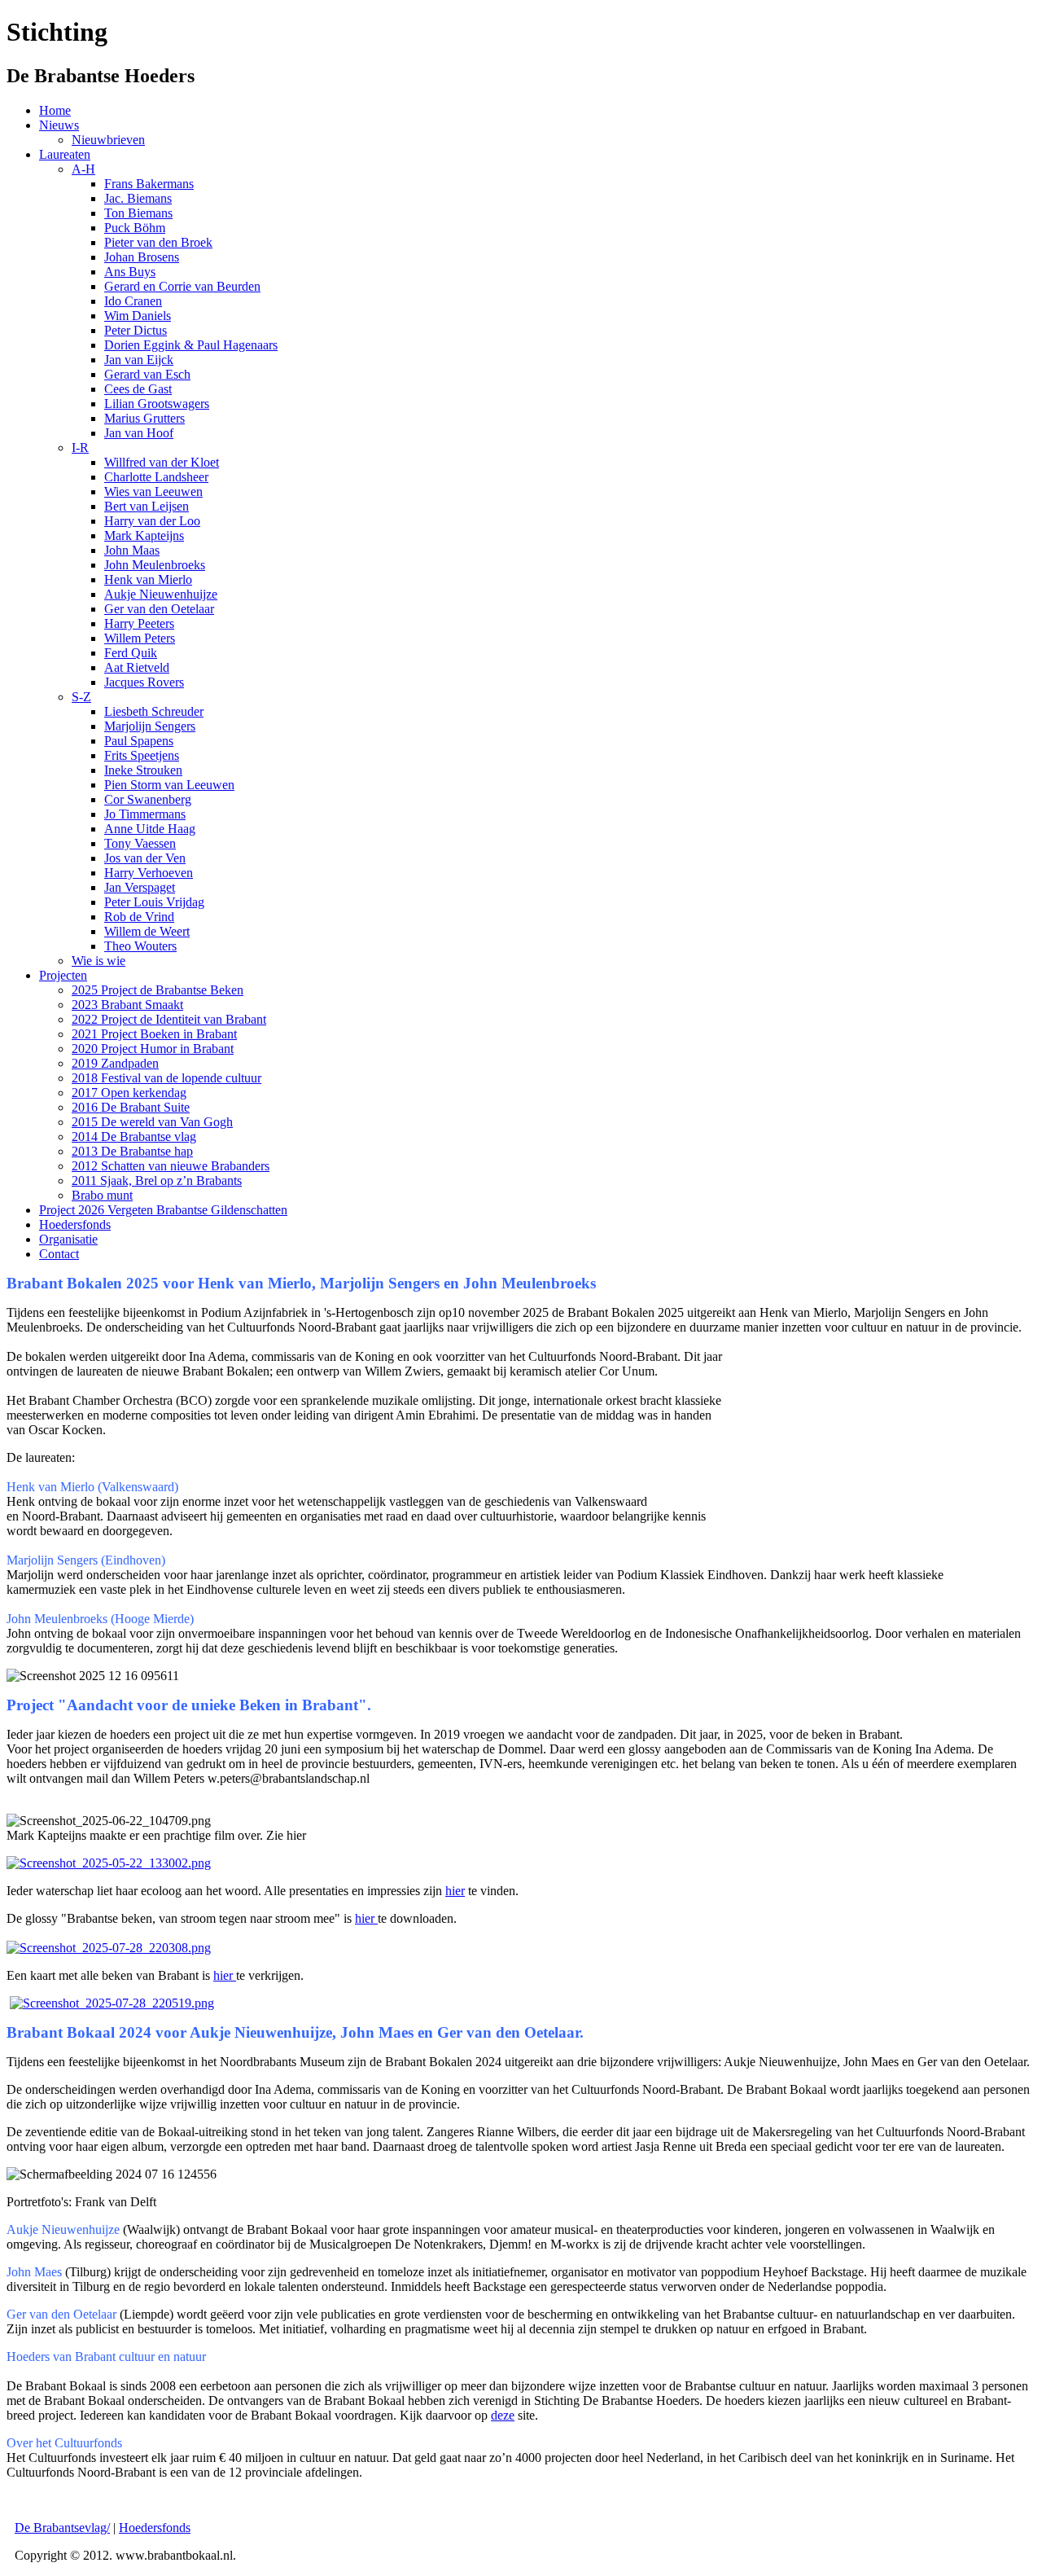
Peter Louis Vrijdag (154, 902)
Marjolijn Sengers (150, 726)
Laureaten (65, 154)
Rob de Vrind (139, 917)
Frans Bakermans (149, 184)
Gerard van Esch (147, 374)
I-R (80, 448)
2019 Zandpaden (115, 1063)
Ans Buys (130, 272)
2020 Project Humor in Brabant (153, 1049)
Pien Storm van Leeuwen (169, 785)
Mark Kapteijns (144, 535)
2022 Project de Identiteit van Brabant (169, 1019)
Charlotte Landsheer (156, 477)
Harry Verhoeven (149, 873)
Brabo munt (102, 1195)
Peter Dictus (136, 330)
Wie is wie (99, 961)
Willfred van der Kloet (162, 462)
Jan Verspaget (140, 887)
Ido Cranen (133, 301)
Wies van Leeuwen (153, 492)
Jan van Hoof (139, 433)
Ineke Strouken (143, 770)
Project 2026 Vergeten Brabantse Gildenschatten (163, 1210)
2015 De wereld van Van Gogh (152, 1122)
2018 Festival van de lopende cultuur (166, 1078)
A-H (83, 169)
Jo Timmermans (145, 814)
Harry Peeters (139, 623)
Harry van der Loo (152, 521)
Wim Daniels (138, 316)
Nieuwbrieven (108, 140)
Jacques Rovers (144, 682)
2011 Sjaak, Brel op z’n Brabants (157, 1180)
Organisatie (68, 1239)
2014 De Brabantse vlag (134, 1137)
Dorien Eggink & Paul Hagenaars (191, 345)
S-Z (81, 697)
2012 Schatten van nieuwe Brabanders (171, 1166)
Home (55, 110)
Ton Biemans (138, 213)
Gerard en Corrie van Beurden (182, 286)
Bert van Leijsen (147, 506)
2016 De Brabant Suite (131, 1107)
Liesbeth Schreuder (154, 711)
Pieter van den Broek (158, 242)
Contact (59, 1254)
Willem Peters (140, 638)
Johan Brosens (142, 257)
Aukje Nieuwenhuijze (161, 594)
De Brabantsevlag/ (62, 2528)
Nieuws (59, 125)
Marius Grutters (144, 418)
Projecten (63, 975)
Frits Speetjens (142, 755)
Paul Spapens (139, 741)
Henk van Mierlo (148, 579)
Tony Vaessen (140, 843)
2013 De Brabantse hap (132, 1151)
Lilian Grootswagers (157, 404)
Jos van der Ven (145, 858)
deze (503, 2415)
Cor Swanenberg (148, 799)
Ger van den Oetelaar (159, 609)
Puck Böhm (135, 228)
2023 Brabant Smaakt (127, 1005)
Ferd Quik (131, 653)
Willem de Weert (147, 931)
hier (455, 1891)
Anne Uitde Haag (150, 829)
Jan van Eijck (139, 360)
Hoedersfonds (75, 1224)
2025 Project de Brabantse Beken (158, 990)
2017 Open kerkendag (129, 1093)
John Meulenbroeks (155, 565)
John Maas (132, 550)
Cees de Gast (138, 389)
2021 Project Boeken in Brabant (154, 1034)
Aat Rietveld (137, 667)
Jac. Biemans (138, 198)
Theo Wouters (140, 946)
